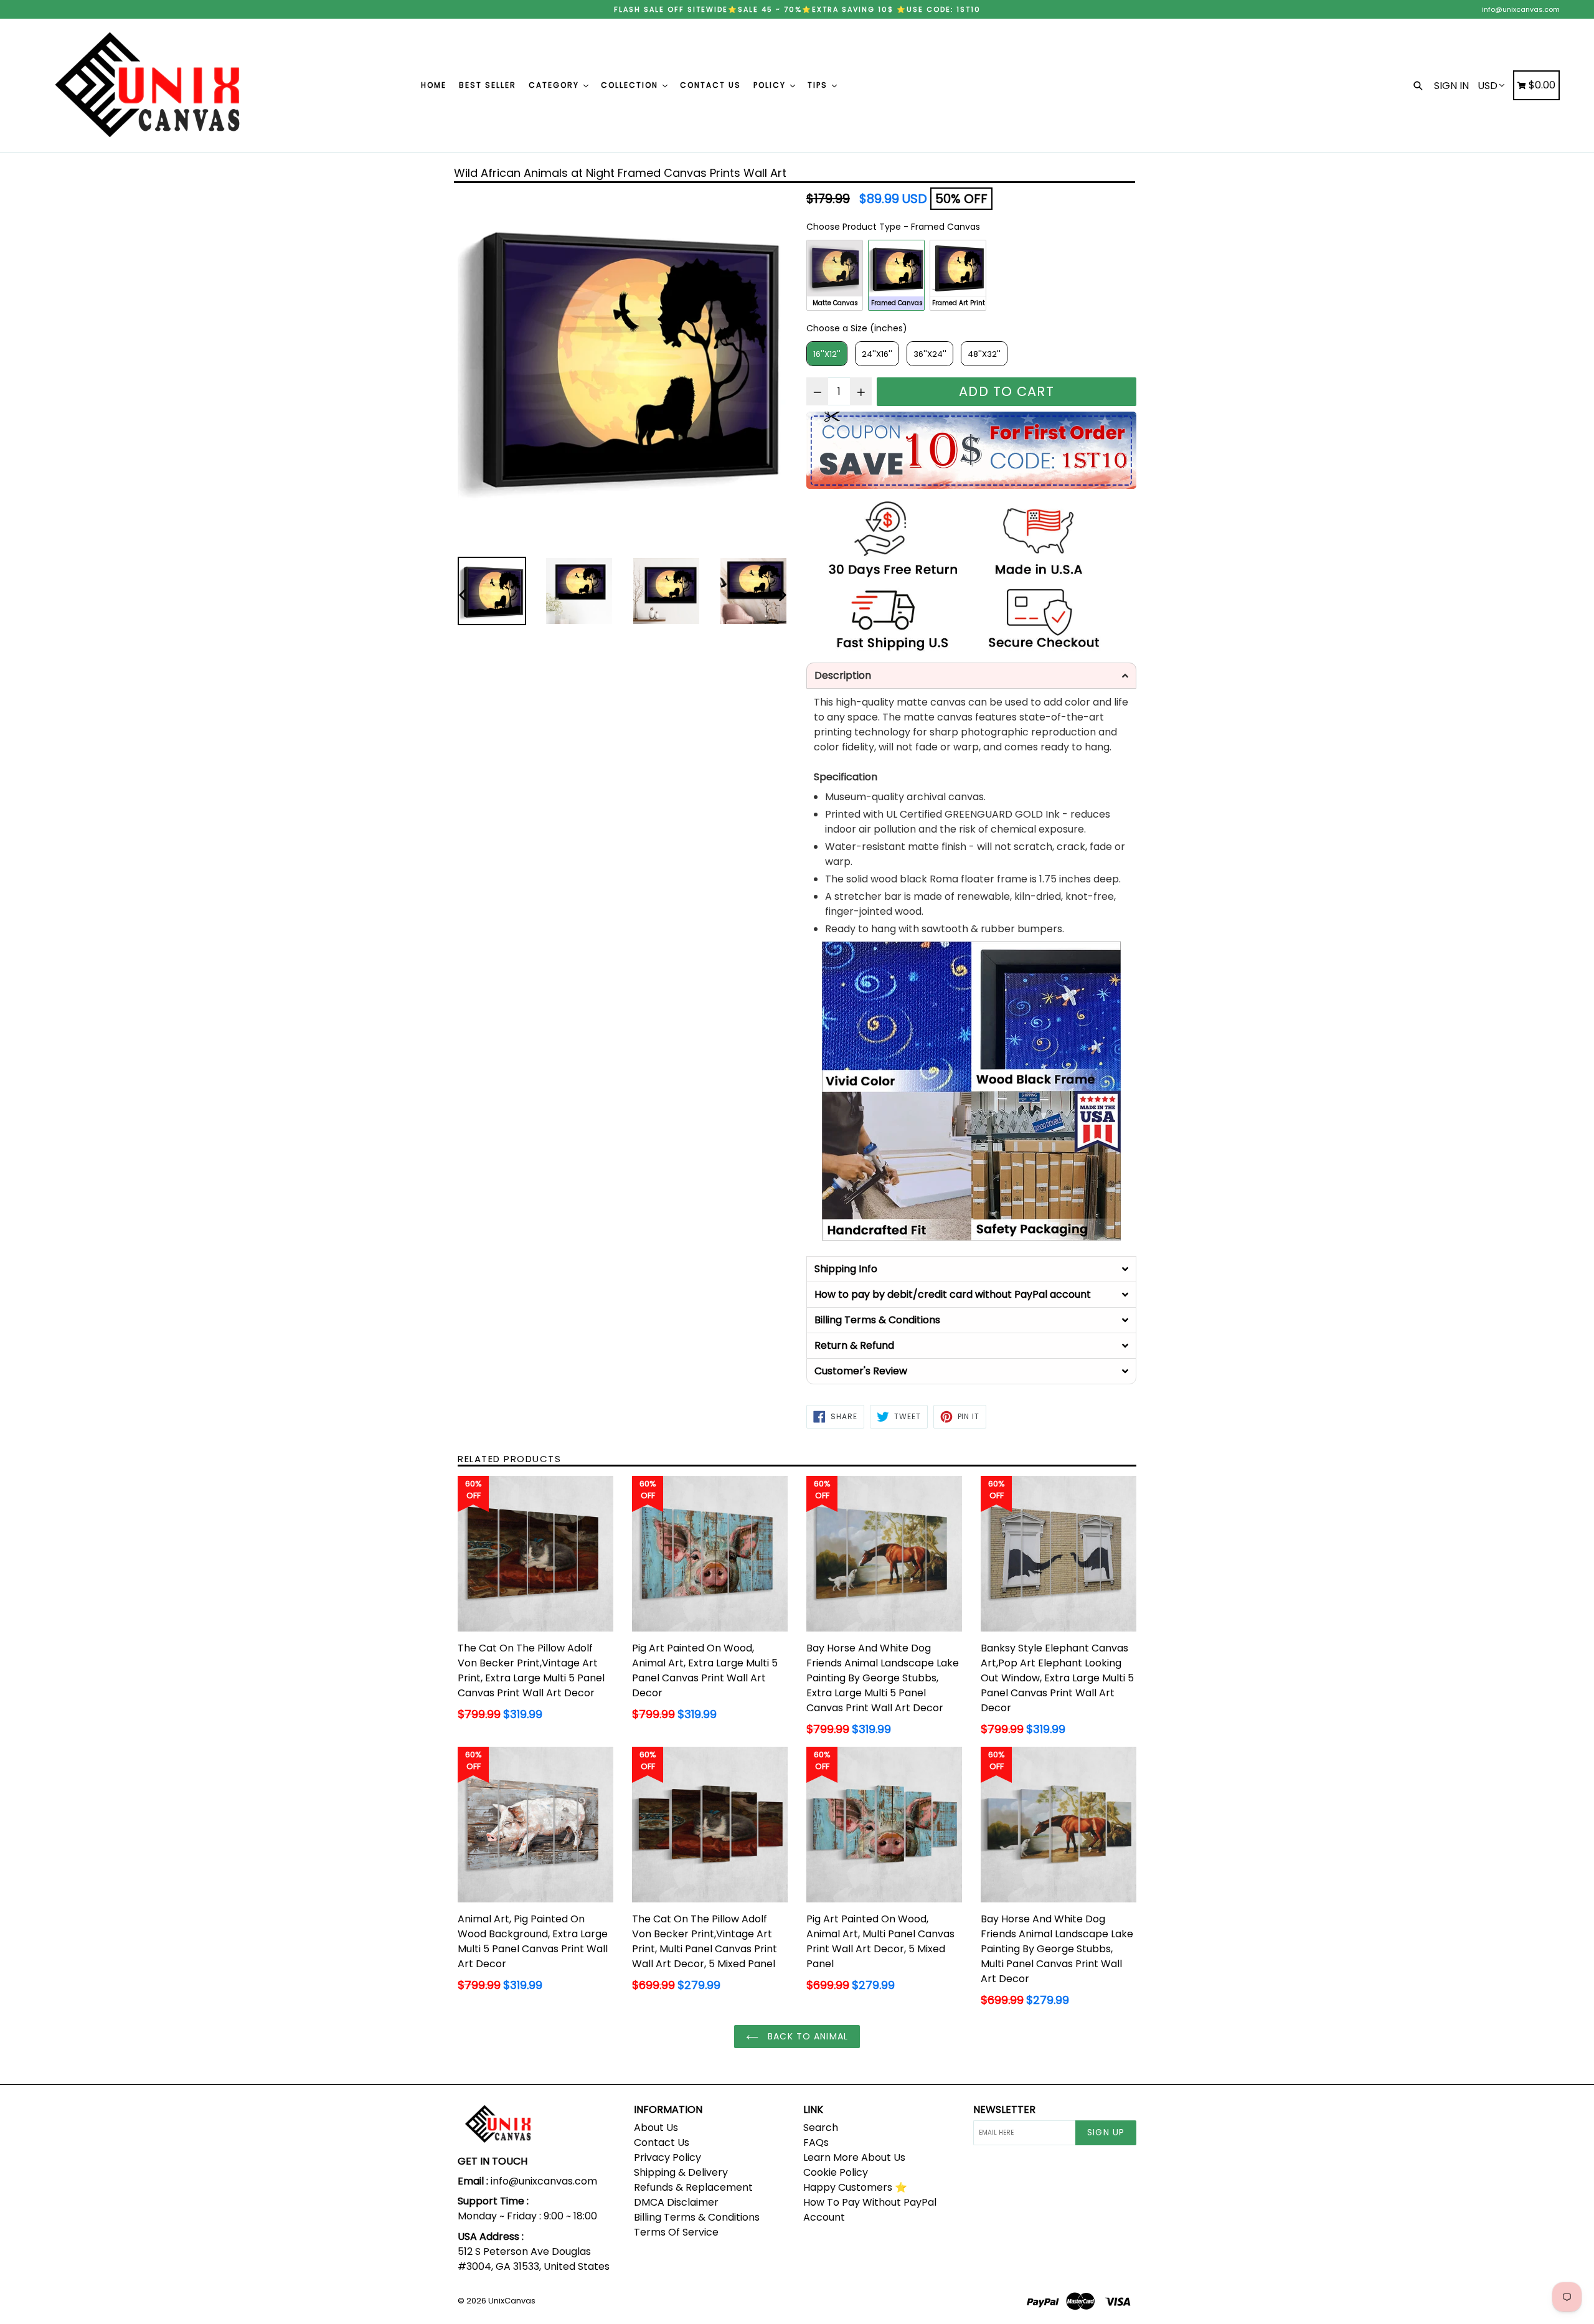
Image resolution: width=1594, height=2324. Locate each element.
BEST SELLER (488, 85)
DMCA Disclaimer (676, 2202)
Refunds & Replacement (693, 2187)
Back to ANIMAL (806, 2036)
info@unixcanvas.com (1521, 9)
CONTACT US (710, 85)
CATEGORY (555, 85)
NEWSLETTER (1004, 2109)
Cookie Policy (836, 2172)
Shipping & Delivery (681, 2172)
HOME (434, 85)
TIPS (819, 85)
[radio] (835, 275)
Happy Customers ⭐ (855, 2187)
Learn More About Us (854, 2157)
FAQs (816, 2142)
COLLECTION (631, 85)
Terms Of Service (676, 2232)
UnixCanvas (512, 2301)
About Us (656, 2128)
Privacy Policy (667, 2157)
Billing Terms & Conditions (697, 2217)
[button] (971, 676)
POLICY (771, 85)
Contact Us (662, 2142)
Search (821, 2128)
